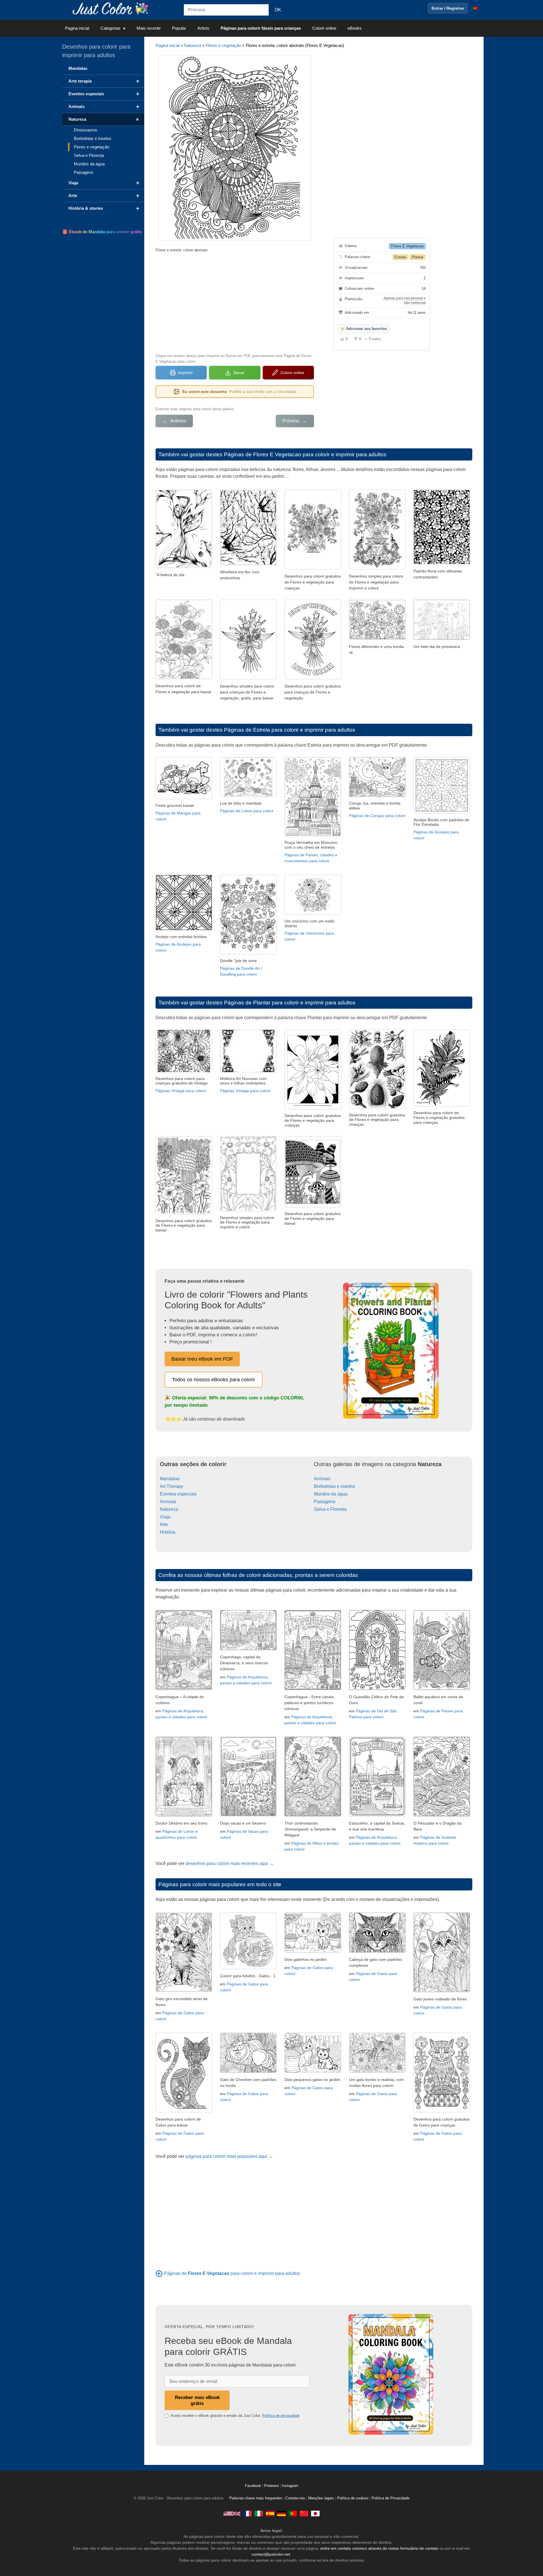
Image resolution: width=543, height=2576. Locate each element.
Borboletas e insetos (334, 1486)
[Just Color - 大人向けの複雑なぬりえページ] (315, 2514)
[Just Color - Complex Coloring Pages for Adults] (232, 2514)
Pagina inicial (77, 28)
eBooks (355, 28)
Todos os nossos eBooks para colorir (214, 1380)
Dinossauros (86, 130)
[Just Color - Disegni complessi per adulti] (259, 2514)
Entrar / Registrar (448, 8)
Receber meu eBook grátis (197, 2400)
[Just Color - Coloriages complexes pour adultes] (247, 2514)
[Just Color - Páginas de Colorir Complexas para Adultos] (293, 2514)
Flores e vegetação (223, 45)
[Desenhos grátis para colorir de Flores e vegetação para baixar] (184, 678)
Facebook (254, 2486)
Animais (168, 1502)
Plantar (418, 257)
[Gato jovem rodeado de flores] (442, 1991)
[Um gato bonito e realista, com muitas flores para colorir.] (377, 2071)
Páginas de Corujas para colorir (377, 816)
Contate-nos (295, 2498)
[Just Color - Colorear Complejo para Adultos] (270, 2514)
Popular (179, 28)
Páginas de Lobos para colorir (247, 811)
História (168, 1532)
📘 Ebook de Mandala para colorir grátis (102, 232)
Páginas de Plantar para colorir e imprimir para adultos (290, 1003)
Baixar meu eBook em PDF (202, 1359)
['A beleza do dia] (184, 566)
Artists (203, 28)
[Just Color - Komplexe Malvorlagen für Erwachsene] (281, 2514)
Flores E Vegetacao (407, 246)
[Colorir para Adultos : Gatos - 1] (248, 1967)
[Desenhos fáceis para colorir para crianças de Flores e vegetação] (377, 568)
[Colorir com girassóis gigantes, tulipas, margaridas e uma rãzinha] (377, 638)
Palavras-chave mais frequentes (256, 2498)
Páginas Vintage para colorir (181, 1091)
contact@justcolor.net (271, 2554)
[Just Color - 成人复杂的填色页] (304, 2514)
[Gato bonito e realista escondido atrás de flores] (184, 1990)
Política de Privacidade (391, 2498)
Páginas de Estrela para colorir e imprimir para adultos (290, 730)
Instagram (290, 2486)
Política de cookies (353, 2498)
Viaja (165, 1517)
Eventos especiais (178, 1494)
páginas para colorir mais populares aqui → (229, 2156)
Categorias (110, 28)
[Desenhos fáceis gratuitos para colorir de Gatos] (184, 2111)
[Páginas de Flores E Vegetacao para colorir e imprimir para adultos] (159, 2273)
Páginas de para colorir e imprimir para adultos (232, 2273)
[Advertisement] (235, 302)
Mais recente (149, 28)
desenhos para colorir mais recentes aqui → (230, 1863)
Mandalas (170, 1479)
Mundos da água (331, 1494)
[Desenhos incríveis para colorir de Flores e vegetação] (313, 568)
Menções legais (321, 2498)
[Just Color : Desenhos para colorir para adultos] (111, 8)
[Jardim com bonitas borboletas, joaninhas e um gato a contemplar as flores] (442, 638)
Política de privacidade (281, 2416)
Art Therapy (172, 1486)
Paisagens (325, 1502)
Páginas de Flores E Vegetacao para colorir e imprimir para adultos (305, 454)
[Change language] (475, 8)
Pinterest (272, 2486)
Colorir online (324, 28)
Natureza (193, 45)
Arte (164, 1524)
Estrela (400, 257)
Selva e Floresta (330, 1509)
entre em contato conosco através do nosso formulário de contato (379, 2548)
